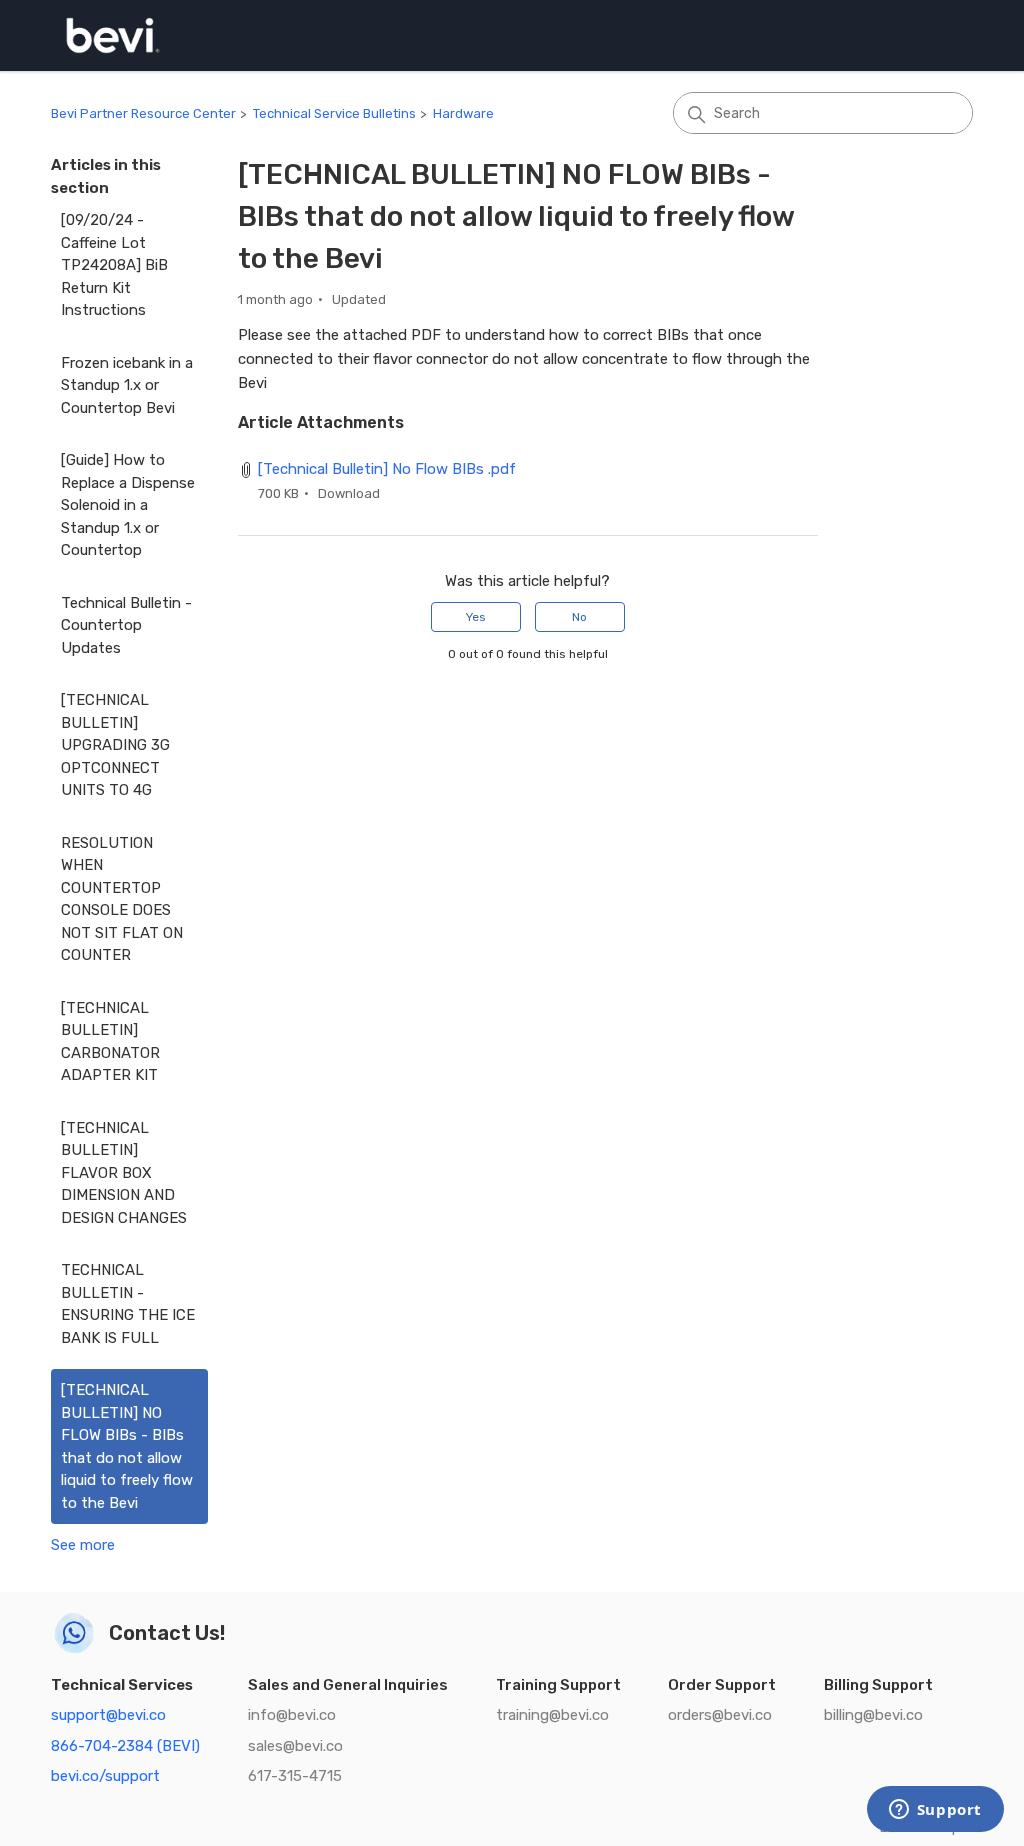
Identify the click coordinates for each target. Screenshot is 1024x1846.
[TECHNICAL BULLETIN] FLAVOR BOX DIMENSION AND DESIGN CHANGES (124, 1173)
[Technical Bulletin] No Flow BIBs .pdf (387, 469)
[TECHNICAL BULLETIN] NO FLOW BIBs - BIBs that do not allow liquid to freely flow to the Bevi (127, 1446)
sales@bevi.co (295, 1746)
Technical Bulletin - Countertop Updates (126, 625)
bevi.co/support (105, 1776)
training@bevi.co (552, 1715)
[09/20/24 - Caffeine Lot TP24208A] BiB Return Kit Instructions (114, 265)
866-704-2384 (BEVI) (125, 1746)
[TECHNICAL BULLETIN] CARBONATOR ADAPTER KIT (110, 1042)
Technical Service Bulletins (334, 113)
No (579, 617)
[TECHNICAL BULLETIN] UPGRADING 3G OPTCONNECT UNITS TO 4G (115, 745)
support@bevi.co (108, 1715)
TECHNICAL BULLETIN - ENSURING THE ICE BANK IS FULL (128, 1304)
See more (83, 1545)
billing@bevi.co (873, 1715)
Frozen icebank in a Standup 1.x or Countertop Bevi (127, 385)
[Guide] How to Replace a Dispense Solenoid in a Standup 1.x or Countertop (128, 505)
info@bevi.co (292, 1715)
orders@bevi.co (720, 1715)
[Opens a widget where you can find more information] (935, 1811)
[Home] (113, 35)
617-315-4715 (295, 1776)
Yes (476, 617)
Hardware (463, 113)
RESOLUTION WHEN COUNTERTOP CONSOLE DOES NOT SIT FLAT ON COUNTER (122, 899)
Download (349, 493)
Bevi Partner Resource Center (143, 113)
